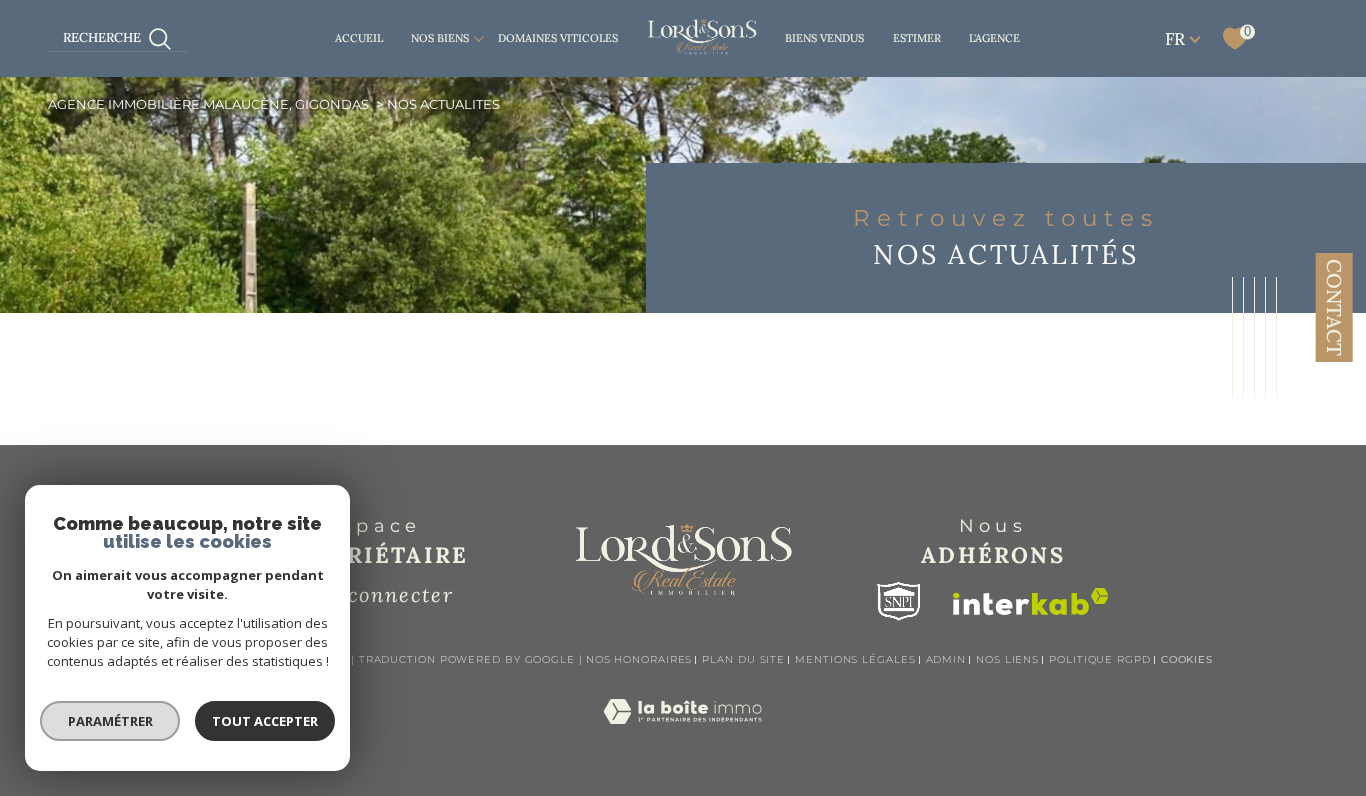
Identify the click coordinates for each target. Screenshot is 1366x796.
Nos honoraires (639, 659)
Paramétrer (110, 721)
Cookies (1187, 660)
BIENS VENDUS (824, 38)
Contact (1334, 307)
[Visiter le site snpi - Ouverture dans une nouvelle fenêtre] (899, 601)
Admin (946, 659)
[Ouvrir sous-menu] (479, 37)
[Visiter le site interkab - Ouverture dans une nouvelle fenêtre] (1031, 601)
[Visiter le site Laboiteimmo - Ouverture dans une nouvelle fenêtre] (682, 733)
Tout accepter (265, 721)
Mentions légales (855, 659)
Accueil (359, 38)
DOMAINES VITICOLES (558, 38)
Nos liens (1007, 659)
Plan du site (743, 659)
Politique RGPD (1100, 659)
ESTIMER (917, 38)
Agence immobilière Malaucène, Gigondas (208, 104)
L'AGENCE (994, 38)
